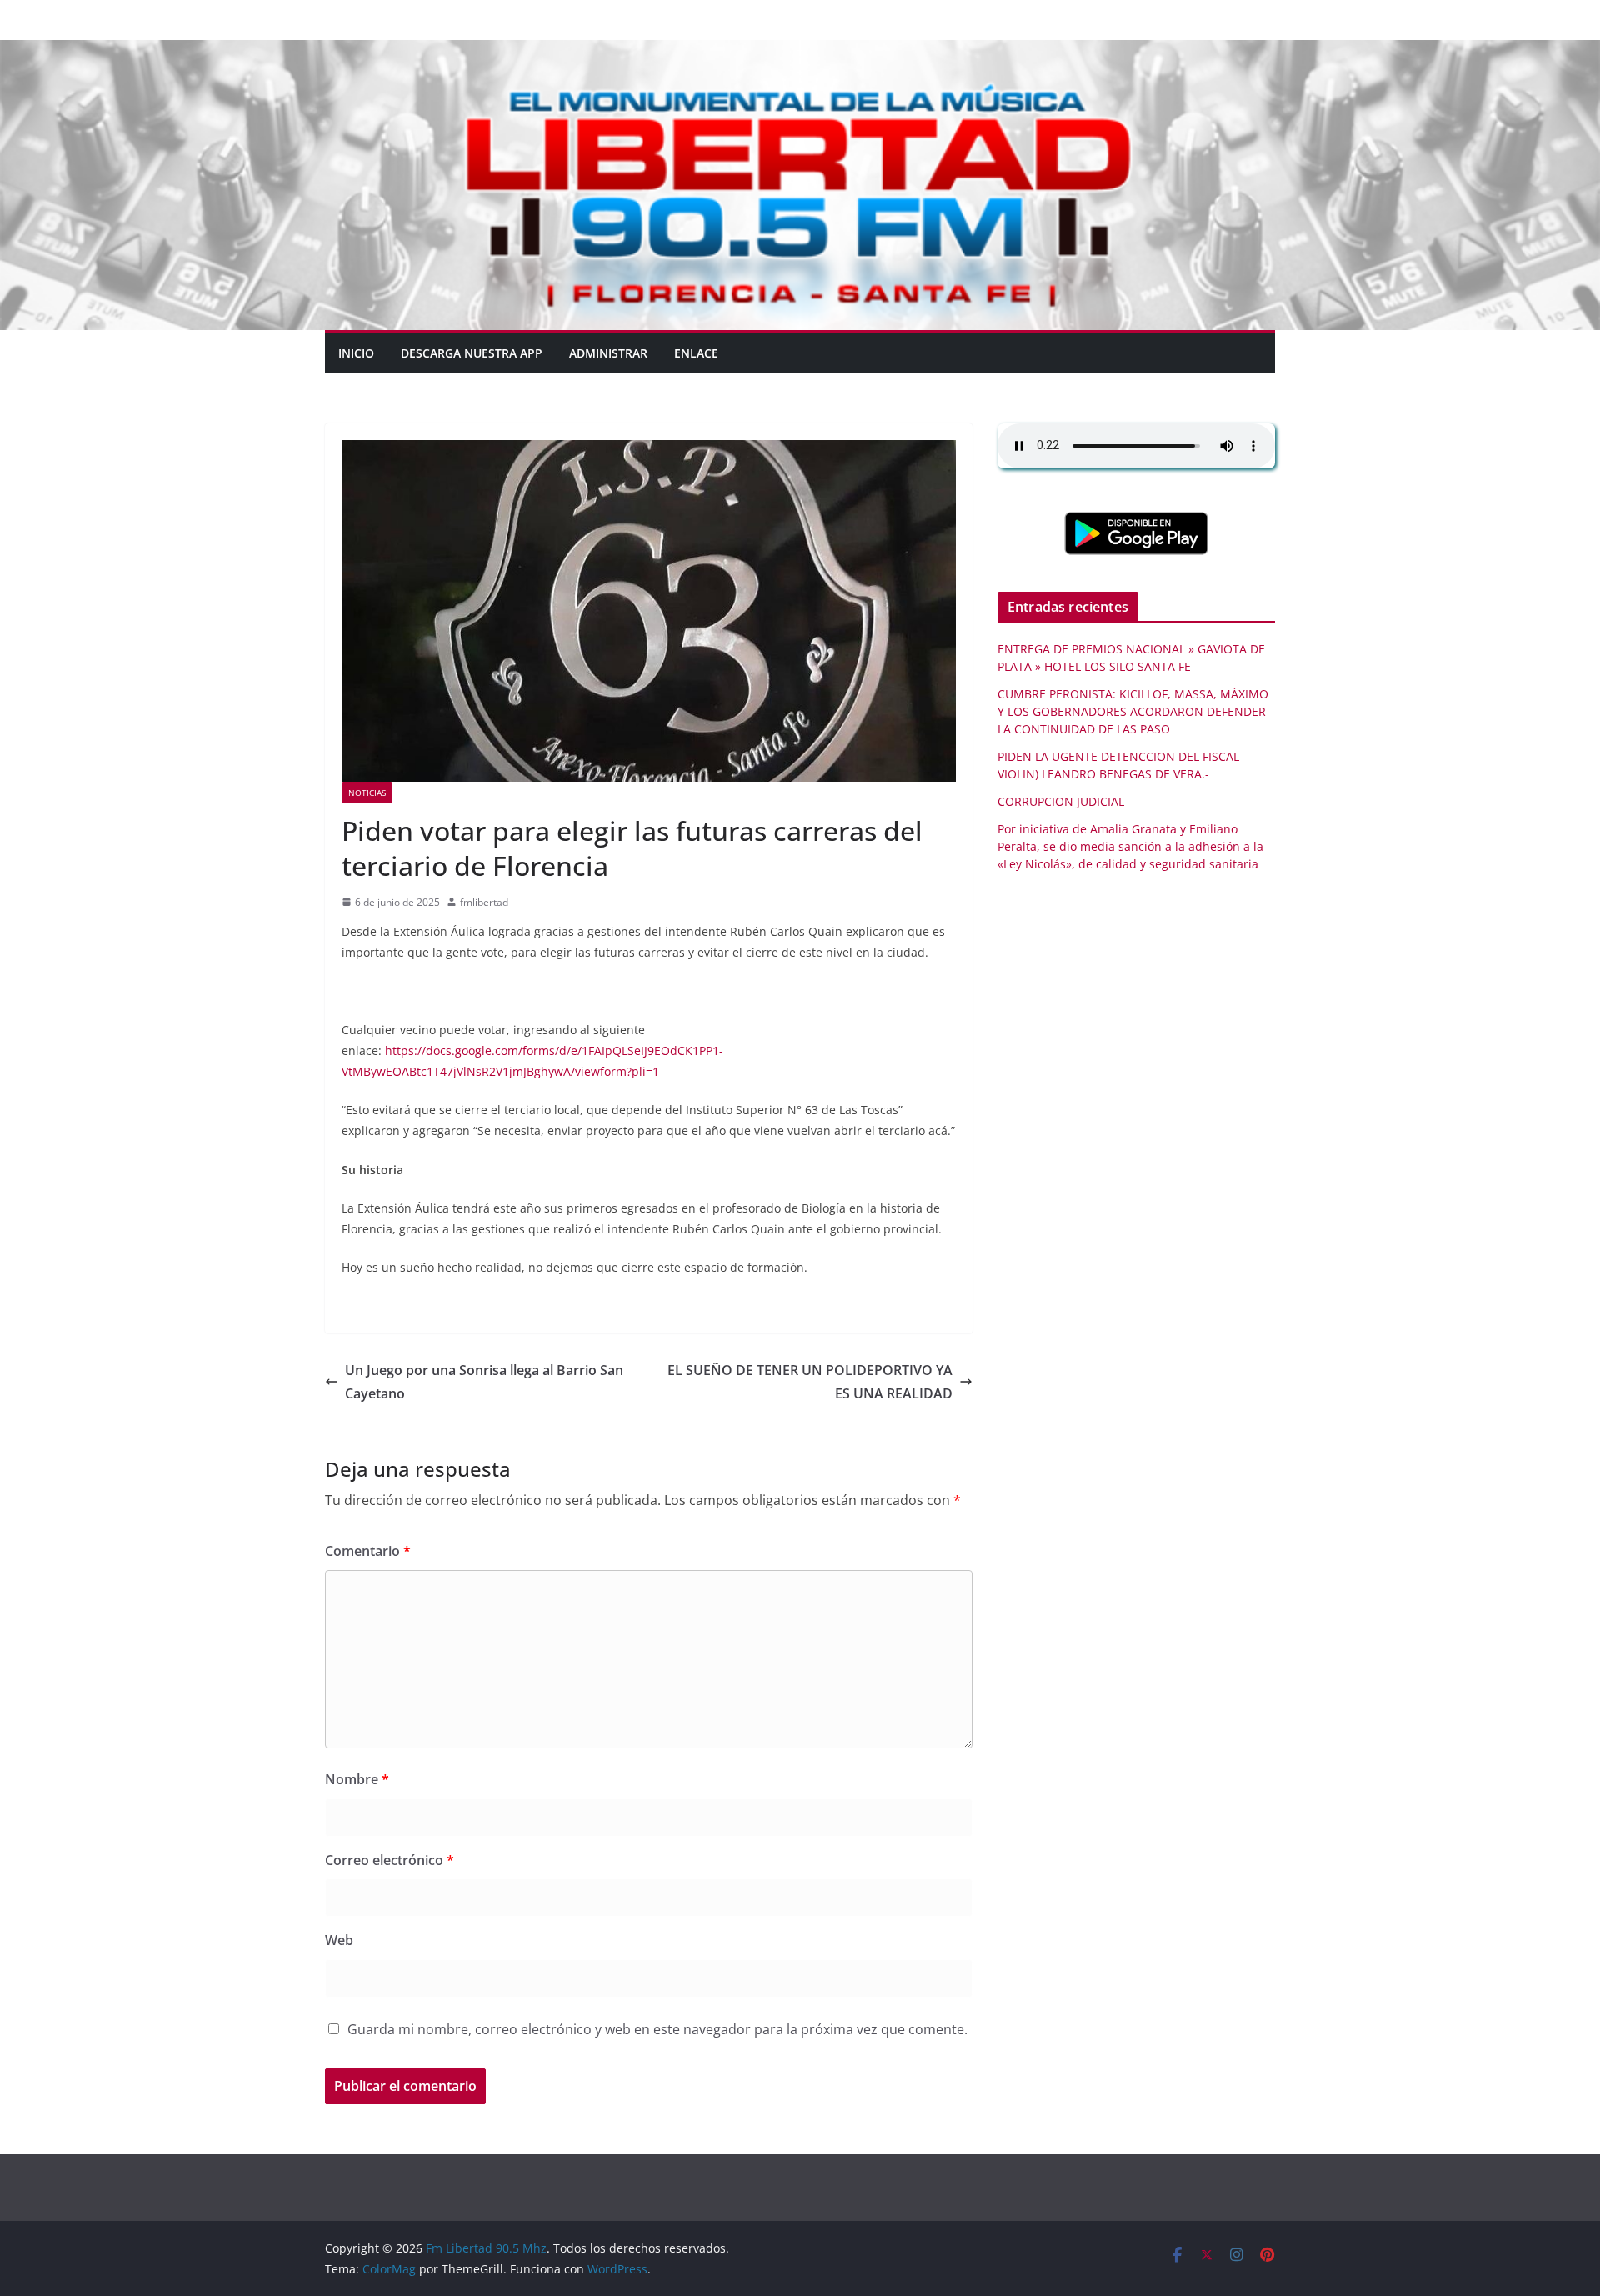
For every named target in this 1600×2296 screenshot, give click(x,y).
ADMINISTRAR (608, 353)
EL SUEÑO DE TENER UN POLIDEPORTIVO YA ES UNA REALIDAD (810, 1382)
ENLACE (696, 353)
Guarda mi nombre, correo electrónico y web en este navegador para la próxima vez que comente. (657, 2029)
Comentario (368, 1551)
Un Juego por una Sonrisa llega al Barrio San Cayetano (484, 1382)
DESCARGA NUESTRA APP (472, 353)
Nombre (357, 1779)
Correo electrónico (390, 1860)
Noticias (367, 793)
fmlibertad (484, 902)
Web (339, 1940)
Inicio (356, 353)
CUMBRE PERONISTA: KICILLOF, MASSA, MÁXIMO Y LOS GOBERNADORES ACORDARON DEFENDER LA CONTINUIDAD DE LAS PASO (1133, 711)
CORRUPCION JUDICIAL (1061, 801)
